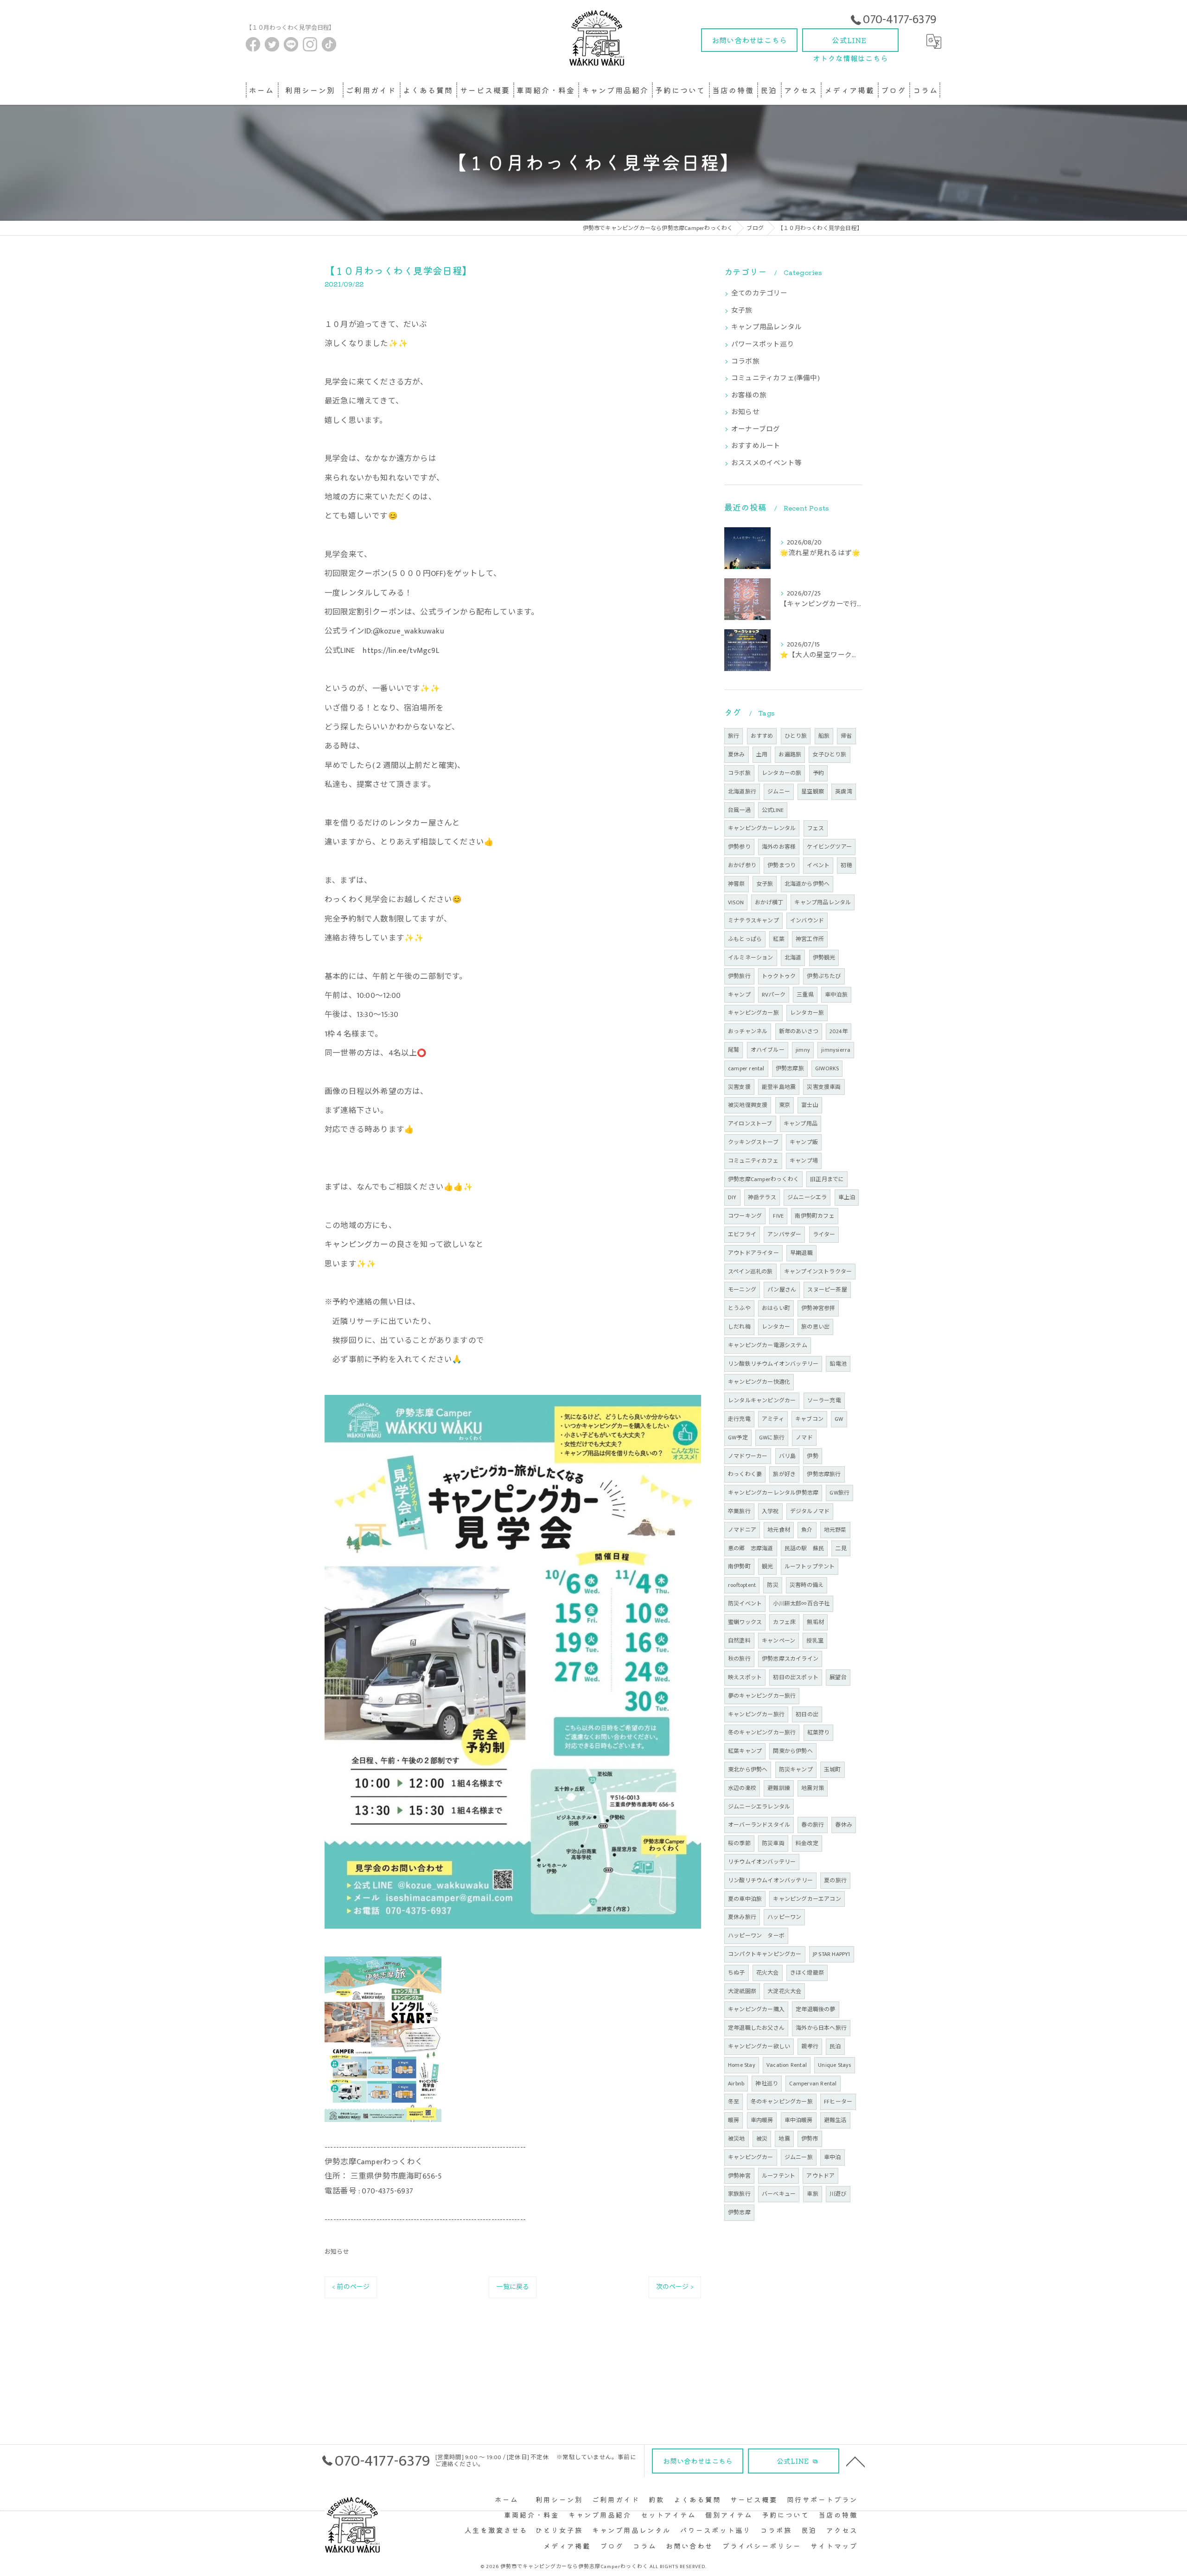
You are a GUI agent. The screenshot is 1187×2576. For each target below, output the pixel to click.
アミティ (773, 1419)
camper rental (746, 1068)
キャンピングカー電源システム (768, 1345)
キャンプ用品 (801, 1124)
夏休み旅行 (742, 1917)
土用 (762, 754)
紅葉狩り (819, 1732)
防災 (772, 1585)
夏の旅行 (835, 1880)
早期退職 (801, 1253)
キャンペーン (779, 1641)
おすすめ (762, 736)
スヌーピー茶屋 (827, 1290)
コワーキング (745, 1216)
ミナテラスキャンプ (753, 920)
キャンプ (739, 995)
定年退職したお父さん (756, 2028)
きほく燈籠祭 (807, 1973)
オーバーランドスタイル (759, 1825)
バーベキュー (779, 2194)
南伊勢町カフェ (814, 1216)
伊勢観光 (824, 958)
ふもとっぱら (745, 939)
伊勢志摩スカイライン (790, 1659)
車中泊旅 (836, 995)
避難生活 (835, 2120)
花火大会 (768, 1973)
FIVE (778, 1216)
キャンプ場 (804, 1161)
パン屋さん (782, 1290)
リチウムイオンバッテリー (762, 1862)
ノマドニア (742, 1530)
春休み (844, 1825)
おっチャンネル (748, 1031)
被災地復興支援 (748, 1105)
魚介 (807, 1530)
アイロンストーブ (750, 1124)
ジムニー (779, 792)
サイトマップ (834, 2546)
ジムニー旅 (799, 2157)
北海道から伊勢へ (807, 884)
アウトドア (820, 2176)
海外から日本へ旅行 (821, 2028)
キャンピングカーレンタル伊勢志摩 (773, 1493)
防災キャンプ (796, 1770)
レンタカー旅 (807, 1013)
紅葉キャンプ (745, 1751)
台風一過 (739, 810)
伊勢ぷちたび (824, 976)
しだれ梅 (739, 1327)
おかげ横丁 (769, 902)
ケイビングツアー (829, 847)
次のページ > (675, 2287)
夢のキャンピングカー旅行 (762, 1696)
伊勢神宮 (739, 2176)
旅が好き (784, 1474)
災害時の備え (807, 1585)
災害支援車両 (824, 1087)
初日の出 (807, 1714)
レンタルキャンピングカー (762, 1400)
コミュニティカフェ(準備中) (775, 378)
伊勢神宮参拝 (818, 1308)
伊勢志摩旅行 (824, 1474)
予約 (818, 773)
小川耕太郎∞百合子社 (801, 1604)
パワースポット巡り (763, 345)
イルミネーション (751, 958)
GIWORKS (827, 1068)
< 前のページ (351, 2287)
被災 (762, 2139)
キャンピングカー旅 (753, 1013)
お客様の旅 (749, 396)
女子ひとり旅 (829, 754)
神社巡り (767, 2084)
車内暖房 (762, 2120)
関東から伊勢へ (793, 1751)
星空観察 (813, 792)
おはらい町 (776, 1308)
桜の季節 (739, 1843)
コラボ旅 (745, 362)
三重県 (805, 995)
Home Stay (742, 2065)
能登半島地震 (779, 1087)
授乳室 (815, 1641)
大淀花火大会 (784, 1991)
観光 (767, 1566)
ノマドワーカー (748, 1456)
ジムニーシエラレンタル (759, 1807)
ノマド (804, 1438)
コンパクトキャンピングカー (765, 1954)
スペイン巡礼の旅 (750, 1272)
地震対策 (813, 1788)
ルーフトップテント (810, 1566)
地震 (784, 2139)
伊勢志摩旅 (790, 1068)
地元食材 (779, 1530)
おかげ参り (742, 865)
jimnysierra (836, 1050)
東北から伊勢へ (748, 1770)
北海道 (793, 958)
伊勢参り (739, 847)
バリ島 (788, 1456)
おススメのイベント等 (766, 463)
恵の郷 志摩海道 (751, 1548)
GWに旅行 (772, 1438)
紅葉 (779, 939)
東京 (785, 1105)
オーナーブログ (756, 429)
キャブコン (809, 1419)
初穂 (846, 865)
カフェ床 (784, 1622)
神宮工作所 (810, 939)
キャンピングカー (751, 2157)
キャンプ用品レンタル (766, 327)
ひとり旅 (796, 736)
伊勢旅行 (739, 976)
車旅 (812, 2194)
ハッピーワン (784, 1917)
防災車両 (773, 1843)
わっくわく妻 (745, 1474)
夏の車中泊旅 (745, 1899)
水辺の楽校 (742, 1788)
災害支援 (739, 1087)
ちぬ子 (737, 1973)
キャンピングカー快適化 (759, 1382)
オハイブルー (768, 1050)
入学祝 (770, 1511)
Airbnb (736, 2084)
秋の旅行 (739, 1659)
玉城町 (833, 1770)
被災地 (737, 2139)
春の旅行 (813, 1825)
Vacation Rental (787, 2065)
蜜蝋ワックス (745, 1622)
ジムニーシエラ (807, 1197)
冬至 (734, 2102)
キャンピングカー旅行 (756, 1714)
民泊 (835, 2046)
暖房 (734, 2120)
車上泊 (847, 1197)
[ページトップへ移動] (855, 2461)
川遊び (838, 2194)
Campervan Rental (813, 2084)
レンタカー (776, 1327)
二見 (841, 1548)
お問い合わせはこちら (749, 40)
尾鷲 (734, 1050)
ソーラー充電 (824, 1400)
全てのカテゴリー (759, 294)
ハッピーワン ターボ (756, 1936)
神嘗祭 (737, 884)
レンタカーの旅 (782, 773)
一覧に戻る (513, 2287)
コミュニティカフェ (753, 1161)
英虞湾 (844, 792)
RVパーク (774, 995)
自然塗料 (739, 1641)
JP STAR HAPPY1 (832, 1954)
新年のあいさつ (799, 1031)
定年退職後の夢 (815, 2009)
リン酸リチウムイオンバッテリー (770, 1880)
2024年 (839, 1031)
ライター (824, 1234)
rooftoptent (742, 1585)
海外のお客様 (779, 847)
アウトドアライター (753, 1253)
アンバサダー (784, 1234)
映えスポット (745, 1677)
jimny (803, 1050)
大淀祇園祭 (742, 1991)
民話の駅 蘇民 (804, 1548)
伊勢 (812, 1456)
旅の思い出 (815, 1327)
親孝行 (810, 2046)
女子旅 (742, 311)
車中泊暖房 (799, 2120)
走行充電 (739, 1419)
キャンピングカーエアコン (807, 1899)
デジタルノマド (810, 1511)
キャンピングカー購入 (756, 2009)
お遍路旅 (790, 754)
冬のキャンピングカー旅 (782, 2102)
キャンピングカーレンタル (762, 828)
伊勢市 (810, 2139)
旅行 (734, 736)
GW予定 (738, 1438)
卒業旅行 (739, 1511)
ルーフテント (779, 2176)
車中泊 (833, 2157)
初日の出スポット (796, 1677)
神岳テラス (762, 1197)
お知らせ (337, 2252)
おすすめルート (756, 446)
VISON (736, 902)
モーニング (742, 1290)
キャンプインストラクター (818, 1272)
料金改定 (807, 1843)
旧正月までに (827, 1179)
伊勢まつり (782, 865)
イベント (818, 865)
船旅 (824, 736)
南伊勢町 (739, 1566)
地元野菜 (835, 1530)
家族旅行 (739, 2194)
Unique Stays (834, 2065)
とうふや (739, 1308)
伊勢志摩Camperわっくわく (763, 1179)
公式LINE (850, 43)
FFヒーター (838, 2102)
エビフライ (742, 1234)
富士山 (810, 1105)
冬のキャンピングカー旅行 (762, 1732)
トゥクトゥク (779, 976)
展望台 (838, 1677)
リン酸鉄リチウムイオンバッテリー (773, 1364)
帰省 (846, 736)
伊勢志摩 (739, 2212)
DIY (732, 1197)
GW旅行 (839, 1493)
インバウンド (807, 920)
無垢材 (815, 1622)
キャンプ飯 (804, 1142)
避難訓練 (779, 1788)
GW (839, 1419)
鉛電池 (838, 1364)
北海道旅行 (742, 792)
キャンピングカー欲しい (759, 2046)
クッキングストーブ (753, 1142)
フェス (816, 828)
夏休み (737, 754)
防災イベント (745, 1604)
